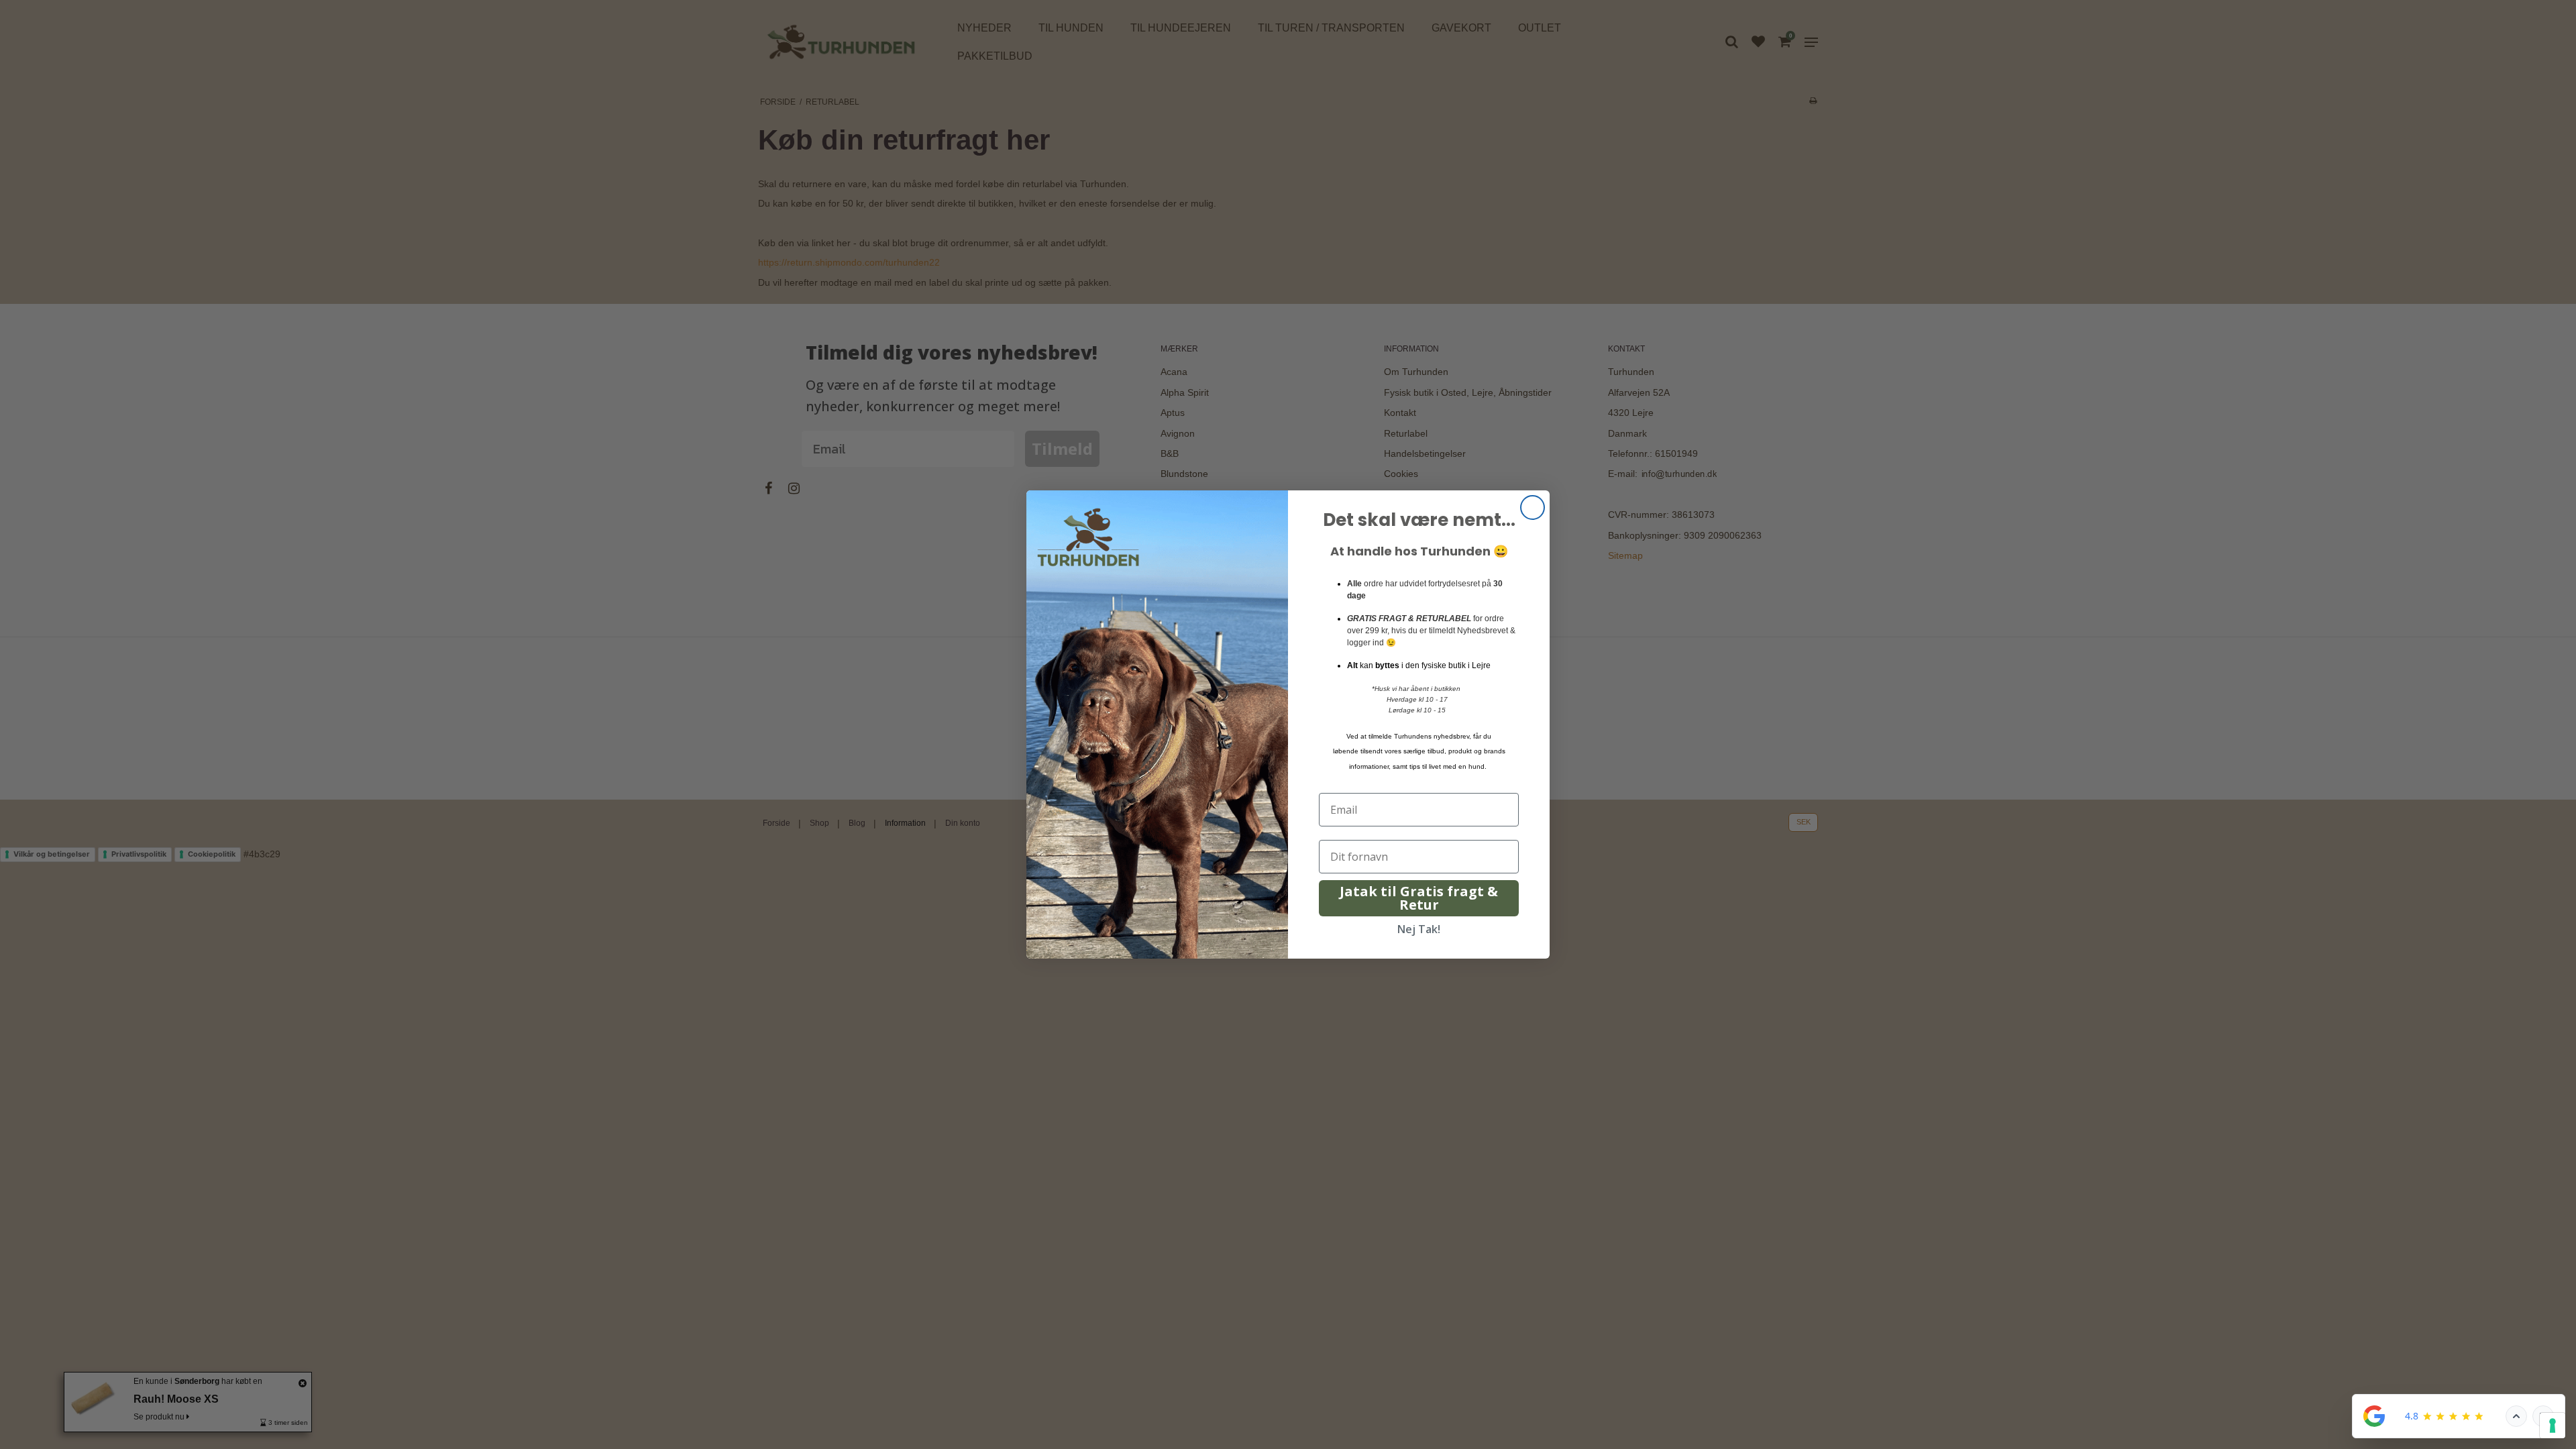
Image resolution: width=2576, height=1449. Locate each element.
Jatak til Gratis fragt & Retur (1419, 898)
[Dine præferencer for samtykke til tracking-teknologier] (2553, 1426)
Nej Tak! (1419, 929)
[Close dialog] (1533, 507)
